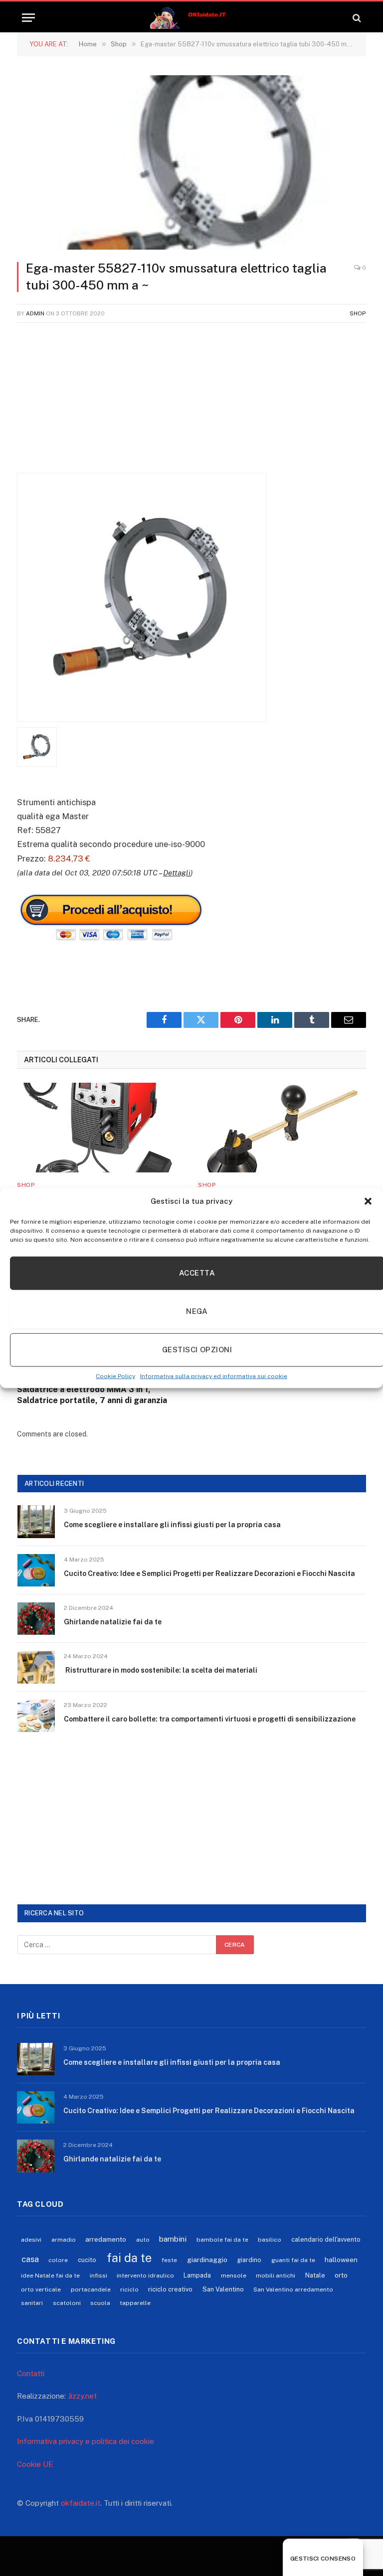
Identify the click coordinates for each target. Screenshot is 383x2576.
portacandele (91, 2290)
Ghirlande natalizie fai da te (113, 1622)
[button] (368, 1201)
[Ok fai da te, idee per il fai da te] (192, 18)
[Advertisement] (191, 403)
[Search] (356, 18)
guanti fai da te (293, 2260)
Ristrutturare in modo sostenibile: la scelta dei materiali (161, 1670)
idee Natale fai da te (50, 2276)
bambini (173, 2239)
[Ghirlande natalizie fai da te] (36, 1619)
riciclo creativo (170, 2289)
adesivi (31, 2240)
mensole (234, 2276)
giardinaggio (207, 2260)
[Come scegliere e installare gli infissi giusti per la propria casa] (36, 1521)
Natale (315, 2275)
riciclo (129, 2290)
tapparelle (135, 2303)
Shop (358, 313)
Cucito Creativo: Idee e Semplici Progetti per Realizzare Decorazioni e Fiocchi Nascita (209, 1574)
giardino (249, 2260)
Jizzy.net (82, 2396)
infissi (98, 2276)
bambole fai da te (222, 2240)
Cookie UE (35, 2464)
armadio (64, 2240)
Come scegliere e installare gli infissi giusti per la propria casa (172, 1525)
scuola (100, 2303)
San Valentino (223, 2289)
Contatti (31, 2373)
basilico (270, 2240)
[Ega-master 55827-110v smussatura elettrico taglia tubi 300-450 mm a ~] (191, 162)
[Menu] (28, 18)
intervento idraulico (145, 2276)
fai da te (129, 2258)
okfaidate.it (81, 2503)
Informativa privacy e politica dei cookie (86, 2441)
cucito (87, 2260)
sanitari (32, 2303)
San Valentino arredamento (293, 2290)
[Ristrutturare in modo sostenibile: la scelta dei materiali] (36, 1667)
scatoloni (67, 2303)
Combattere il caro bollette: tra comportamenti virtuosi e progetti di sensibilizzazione (210, 1719)
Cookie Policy (115, 1376)
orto (341, 2275)
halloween (341, 2260)
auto (143, 2240)
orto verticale (41, 2290)
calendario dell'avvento (326, 2239)
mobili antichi (276, 2276)
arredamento (106, 2239)
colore (58, 2260)
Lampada (197, 2275)
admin (35, 313)
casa (30, 2259)
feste (169, 2260)
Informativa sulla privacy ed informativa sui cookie (214, 1376)
